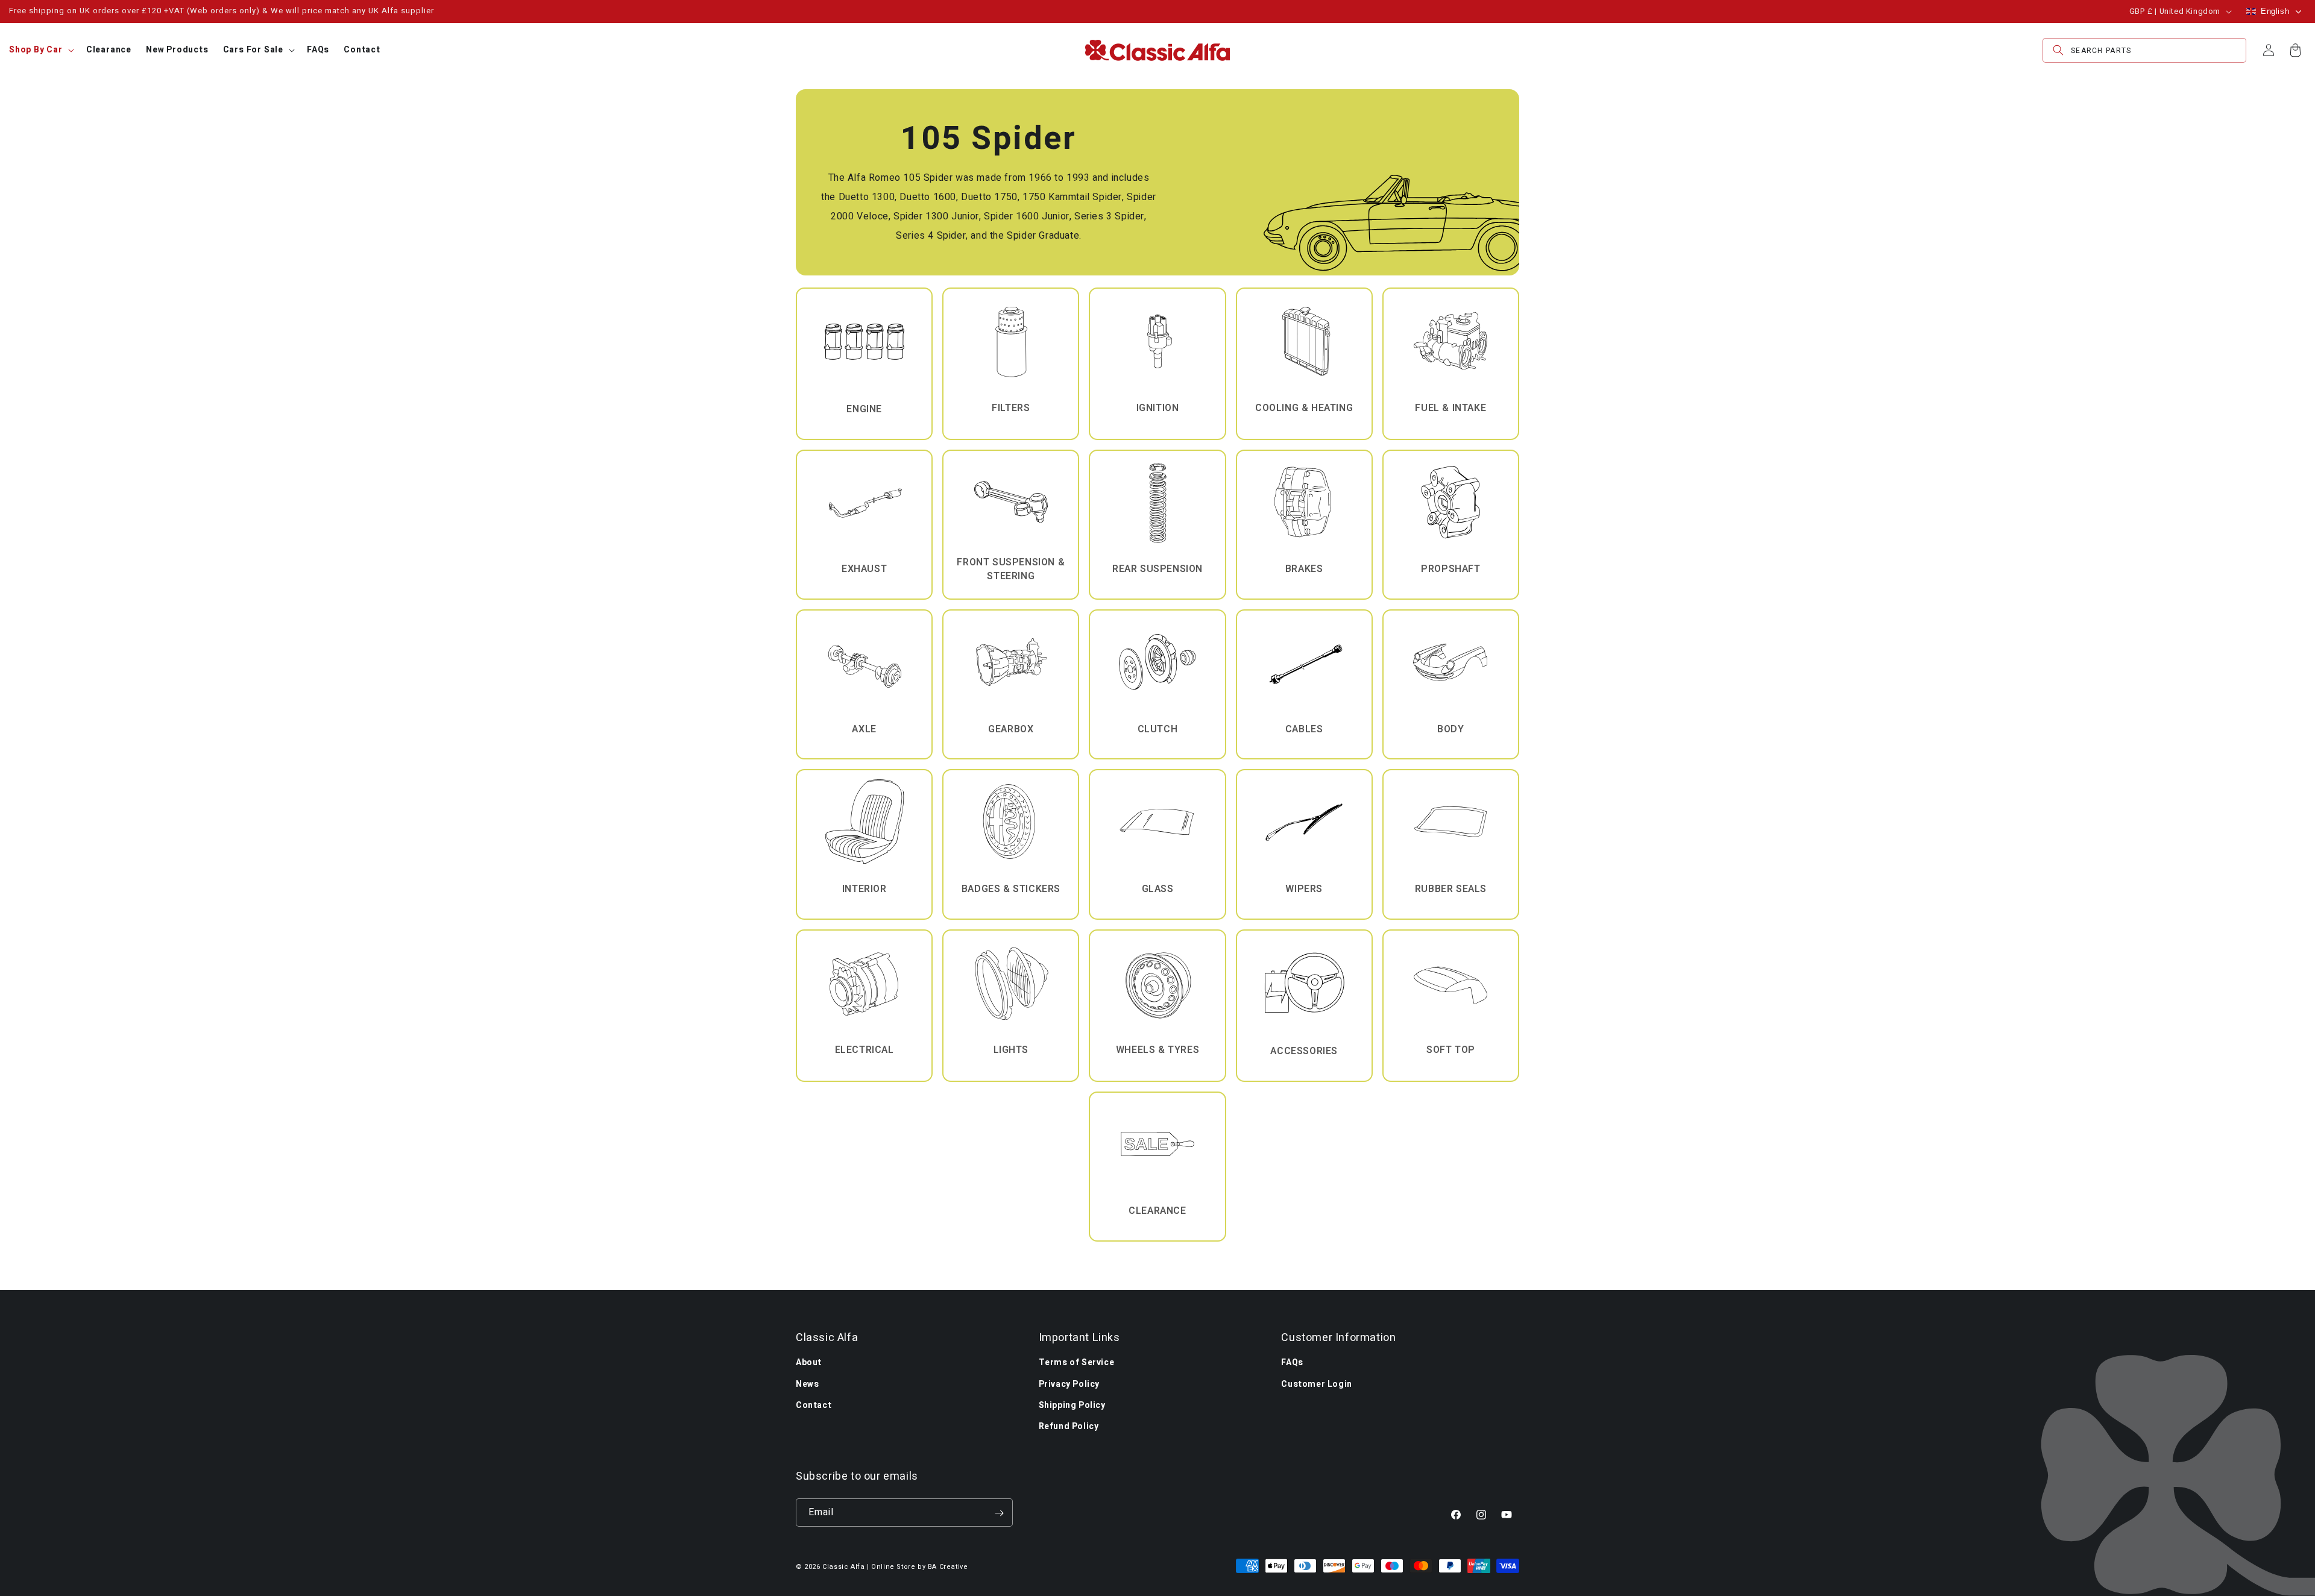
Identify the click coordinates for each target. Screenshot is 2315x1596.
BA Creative (948, 1567)
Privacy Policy (1069, 1384)
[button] (40, 50)
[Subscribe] (999, 1513)
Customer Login (1316, 1384)
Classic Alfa (843, 1567)
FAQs (1292, 1362)
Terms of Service (1077, 1362)
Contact (814, 1405)
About (809, 1362)
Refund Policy (1069, 1426)
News (807, 1384)
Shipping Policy (1072, 1405)
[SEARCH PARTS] (2058, 50)
